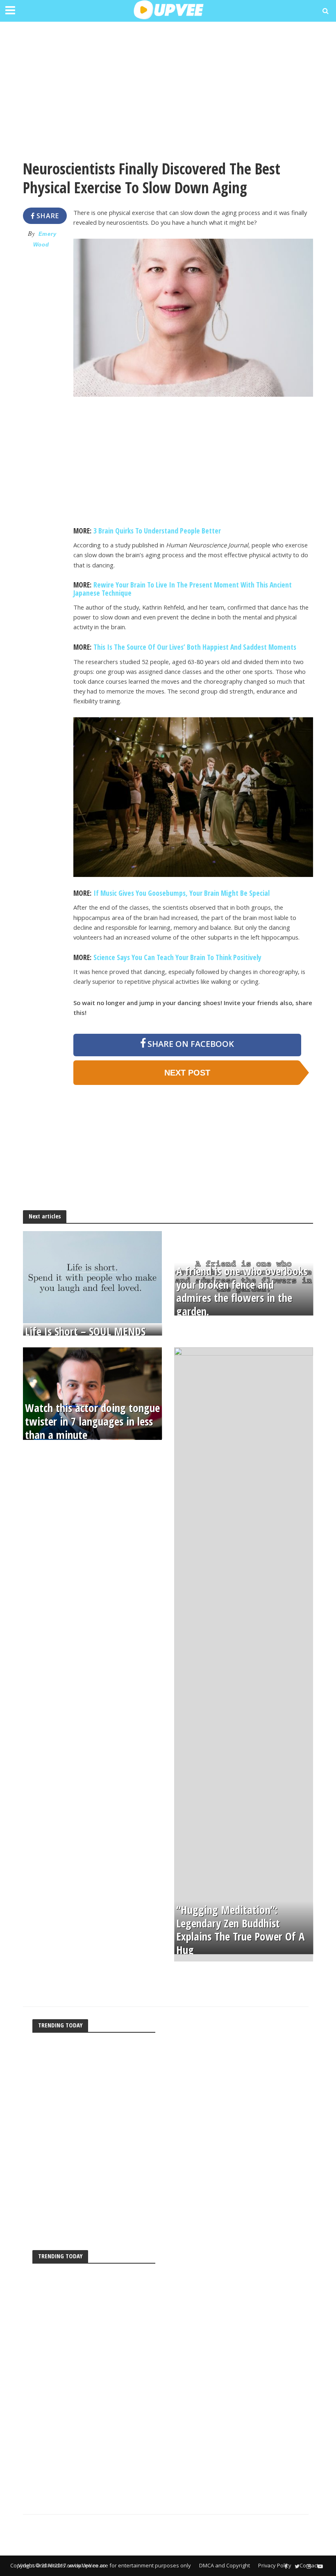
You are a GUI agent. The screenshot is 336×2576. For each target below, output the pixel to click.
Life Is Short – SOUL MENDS (85, 1332)
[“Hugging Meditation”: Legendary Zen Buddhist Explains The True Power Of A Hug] (244, 1654)
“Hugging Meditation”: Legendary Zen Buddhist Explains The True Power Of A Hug (241, 1930)
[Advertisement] (168, 86)
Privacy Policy (275, 2565)
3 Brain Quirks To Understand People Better (157, 531)
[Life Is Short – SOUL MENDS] (92, 1277)
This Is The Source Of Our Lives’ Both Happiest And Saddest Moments (195, 647)
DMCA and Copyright (225, 2565)
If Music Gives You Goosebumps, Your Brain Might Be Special (182, 893)
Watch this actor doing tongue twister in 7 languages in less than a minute (92, 1421)
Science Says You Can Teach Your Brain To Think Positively (177, 957)
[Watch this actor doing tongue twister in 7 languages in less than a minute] (92, 1393)
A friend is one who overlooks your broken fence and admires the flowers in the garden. (242, 1291)
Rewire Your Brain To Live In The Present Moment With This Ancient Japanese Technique (183, 589)
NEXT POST (187, 1073)
